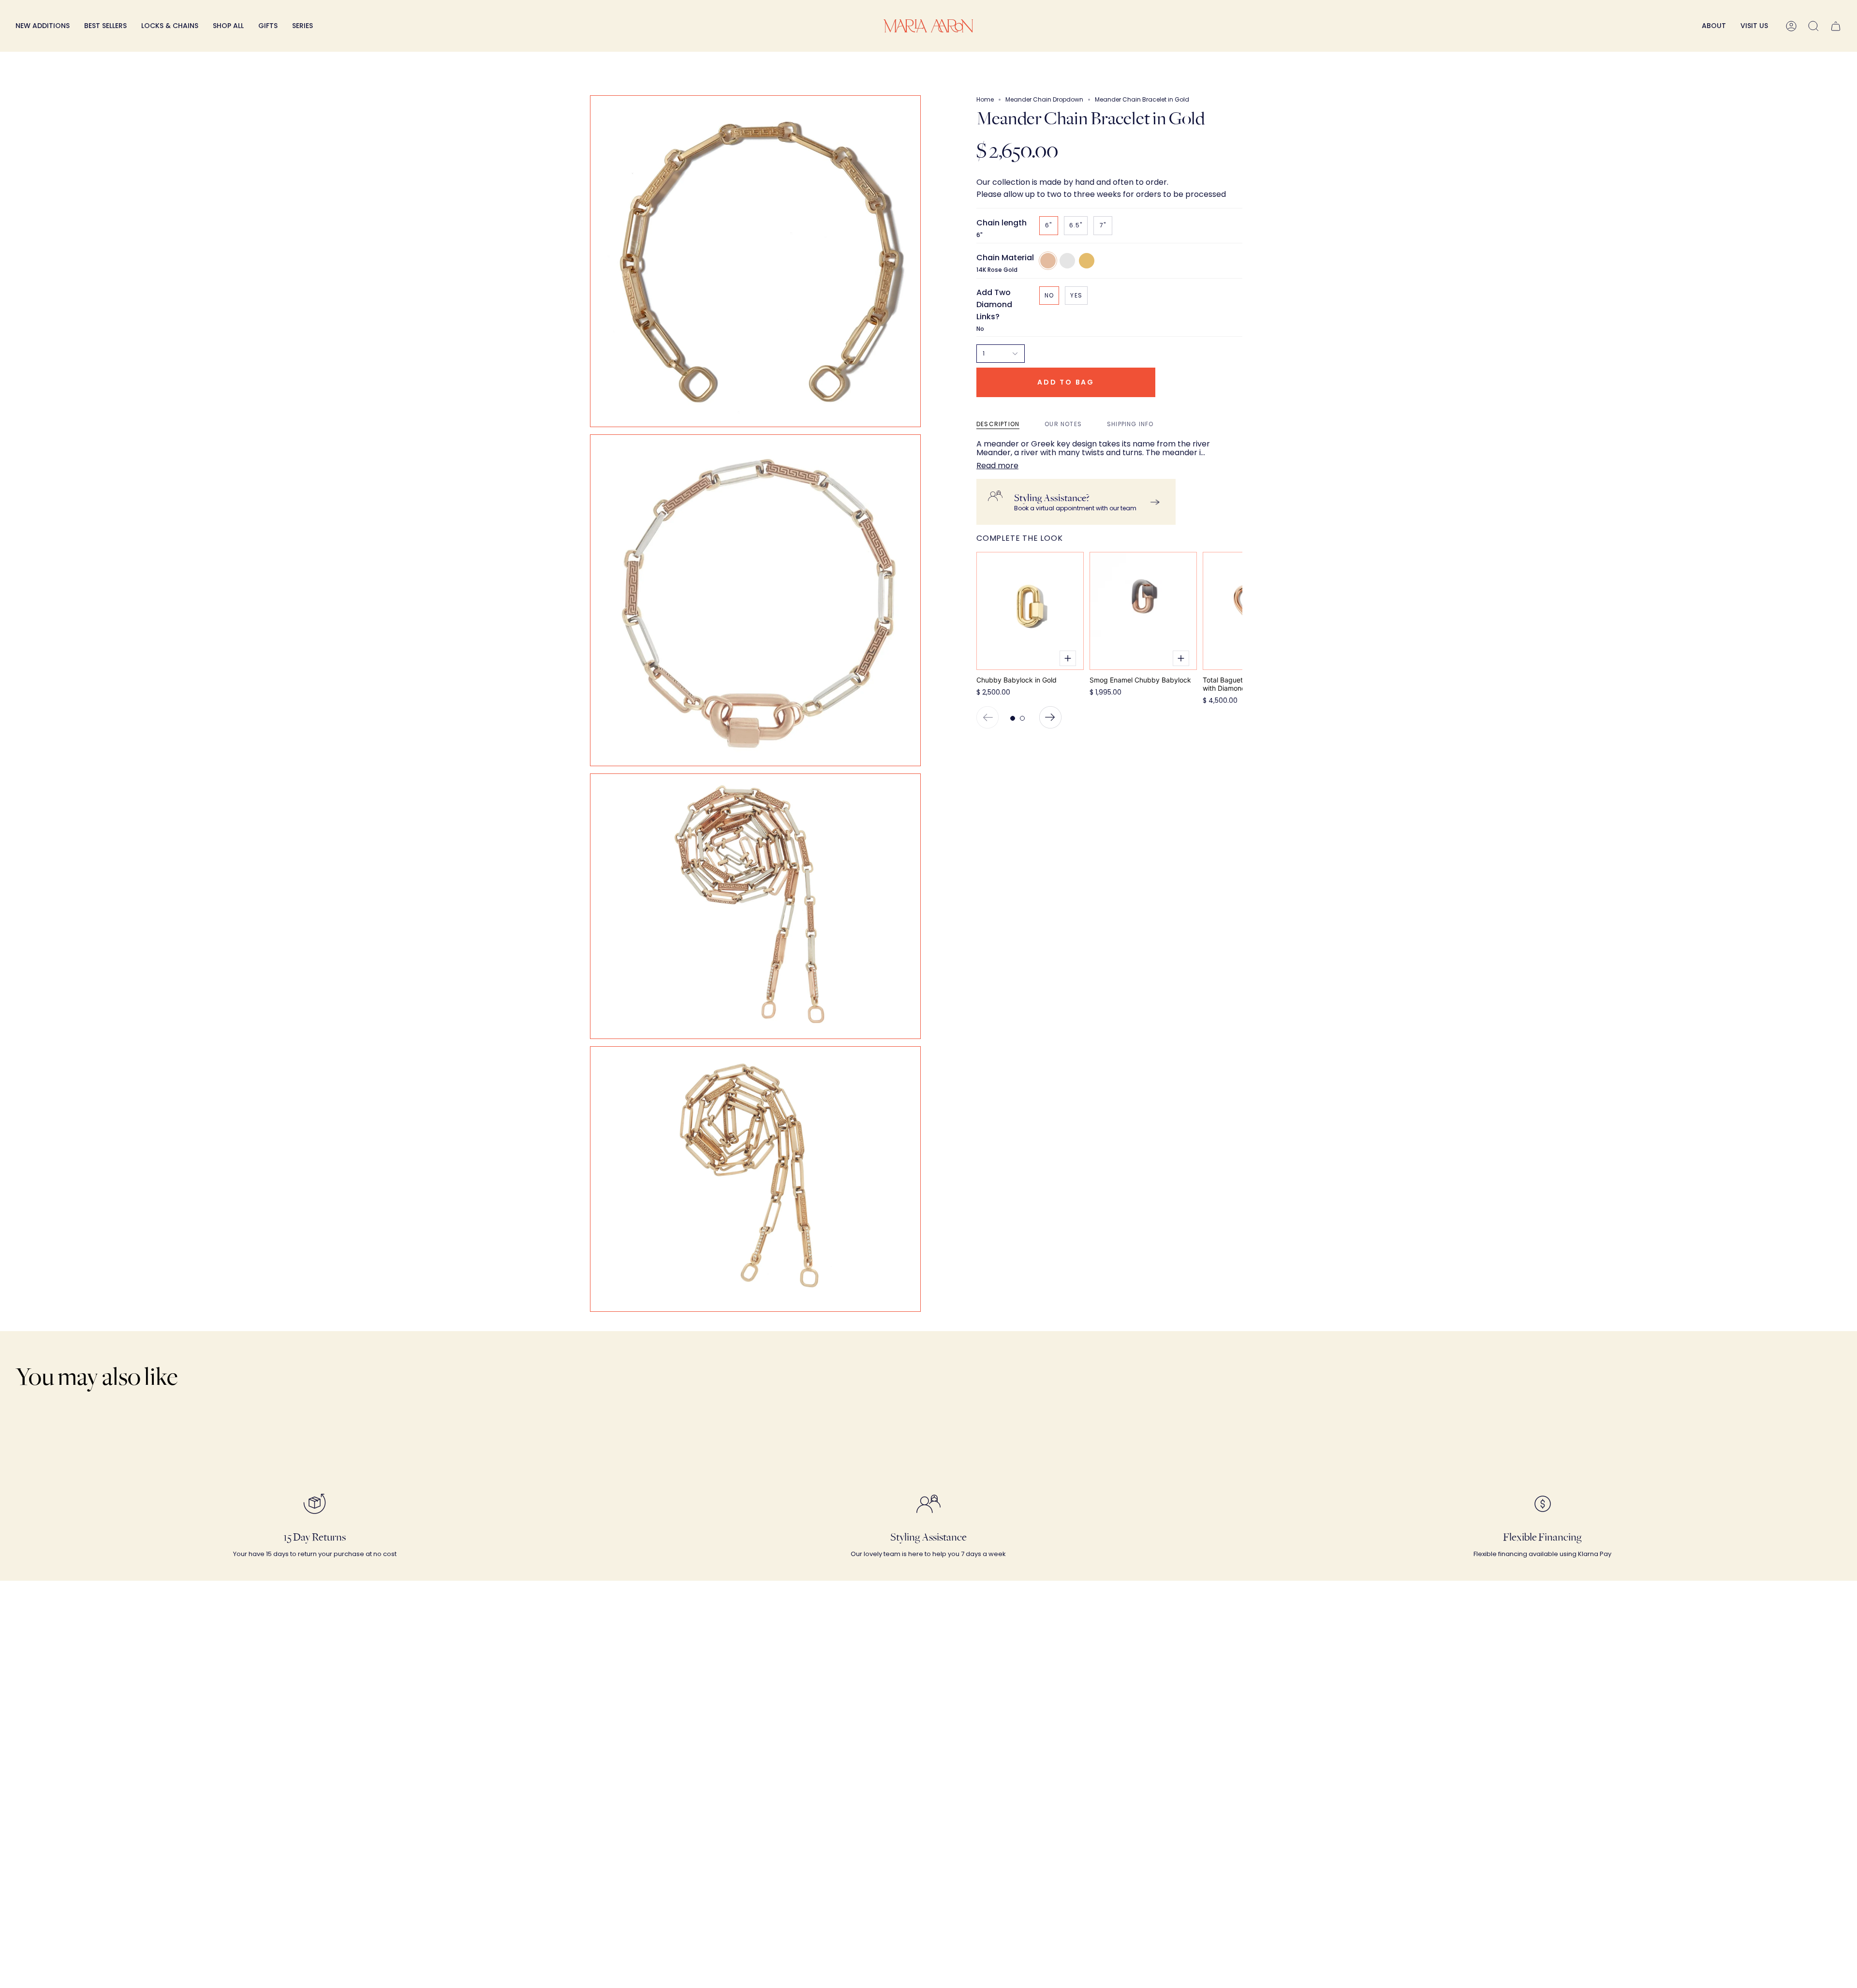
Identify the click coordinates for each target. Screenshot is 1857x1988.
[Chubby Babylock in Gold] (1030, 611)
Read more (997, 466)
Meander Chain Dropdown (1044, 99)
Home (985, 99)
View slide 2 (1022, 718)
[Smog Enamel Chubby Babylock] (1143, 611)
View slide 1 (1013, 718)
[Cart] (1836, 26)
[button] (170, 26)
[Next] (1050, 717)
